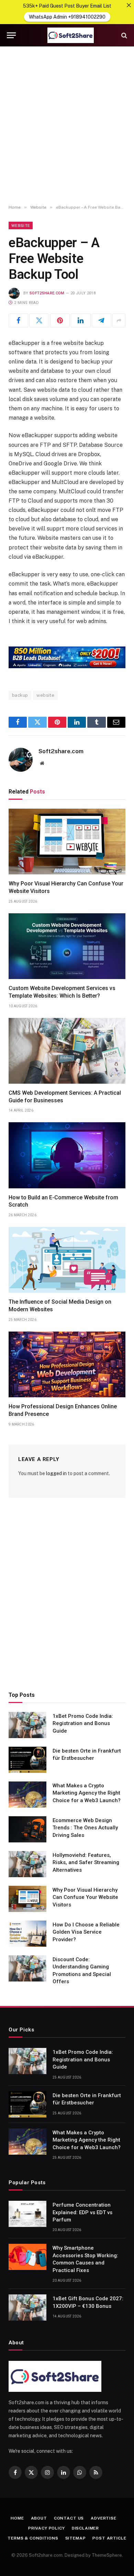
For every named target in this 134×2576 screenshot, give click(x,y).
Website (21, 225)
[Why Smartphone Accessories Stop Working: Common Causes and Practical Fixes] (27, 2257)
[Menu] (11, 35)
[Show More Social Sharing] (119, 320)
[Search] (124, 35)
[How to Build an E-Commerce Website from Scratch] (67, 1155)
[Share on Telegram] (102, 320)
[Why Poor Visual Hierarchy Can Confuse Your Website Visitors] (67, 842)
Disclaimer (85, 2528)
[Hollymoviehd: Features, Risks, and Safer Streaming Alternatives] (27, 1864)
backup (20, 695)
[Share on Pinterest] (60, 320)
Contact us (69, 2518)
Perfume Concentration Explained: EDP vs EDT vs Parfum (82, 2212)
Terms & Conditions (33, 2538)
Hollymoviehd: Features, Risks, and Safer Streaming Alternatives (86, 1863)
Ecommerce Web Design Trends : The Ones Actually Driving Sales (85, 1828)
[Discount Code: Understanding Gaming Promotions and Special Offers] (27, 1968)
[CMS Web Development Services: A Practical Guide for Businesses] (67, 1051)
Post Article (109, 2538)
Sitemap (76, 2538)
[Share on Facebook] (18, 320)
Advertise (104, 2518)
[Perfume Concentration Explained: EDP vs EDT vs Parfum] (27, 2214)
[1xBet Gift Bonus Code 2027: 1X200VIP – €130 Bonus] (27, 2307)
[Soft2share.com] (70, 35)
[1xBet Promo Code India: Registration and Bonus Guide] (27, 1725)
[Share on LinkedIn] (81, 320)
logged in (56, 1473)
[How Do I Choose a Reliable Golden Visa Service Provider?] (27, 1934)
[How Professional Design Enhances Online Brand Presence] (67, 1364)
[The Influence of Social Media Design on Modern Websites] (67, 1260)
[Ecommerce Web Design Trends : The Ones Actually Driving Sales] (27, 1829)
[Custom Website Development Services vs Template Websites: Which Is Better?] (67, 946)
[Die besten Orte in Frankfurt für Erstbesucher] (27, 1760)
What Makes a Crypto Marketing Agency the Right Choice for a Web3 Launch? (87, 1793)
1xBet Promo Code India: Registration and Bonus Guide (83, 1723)
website (45, 695)
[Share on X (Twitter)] (39, 320)
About (39, 2518)
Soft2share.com (47, 293)
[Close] (129, 5)
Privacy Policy (47, 2528)
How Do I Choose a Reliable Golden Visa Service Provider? (86, 1932)
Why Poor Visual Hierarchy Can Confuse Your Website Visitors (85, 1897)
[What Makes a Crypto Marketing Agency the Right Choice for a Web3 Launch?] (27, 1795)
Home (17, 2518)
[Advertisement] (67, 126)
